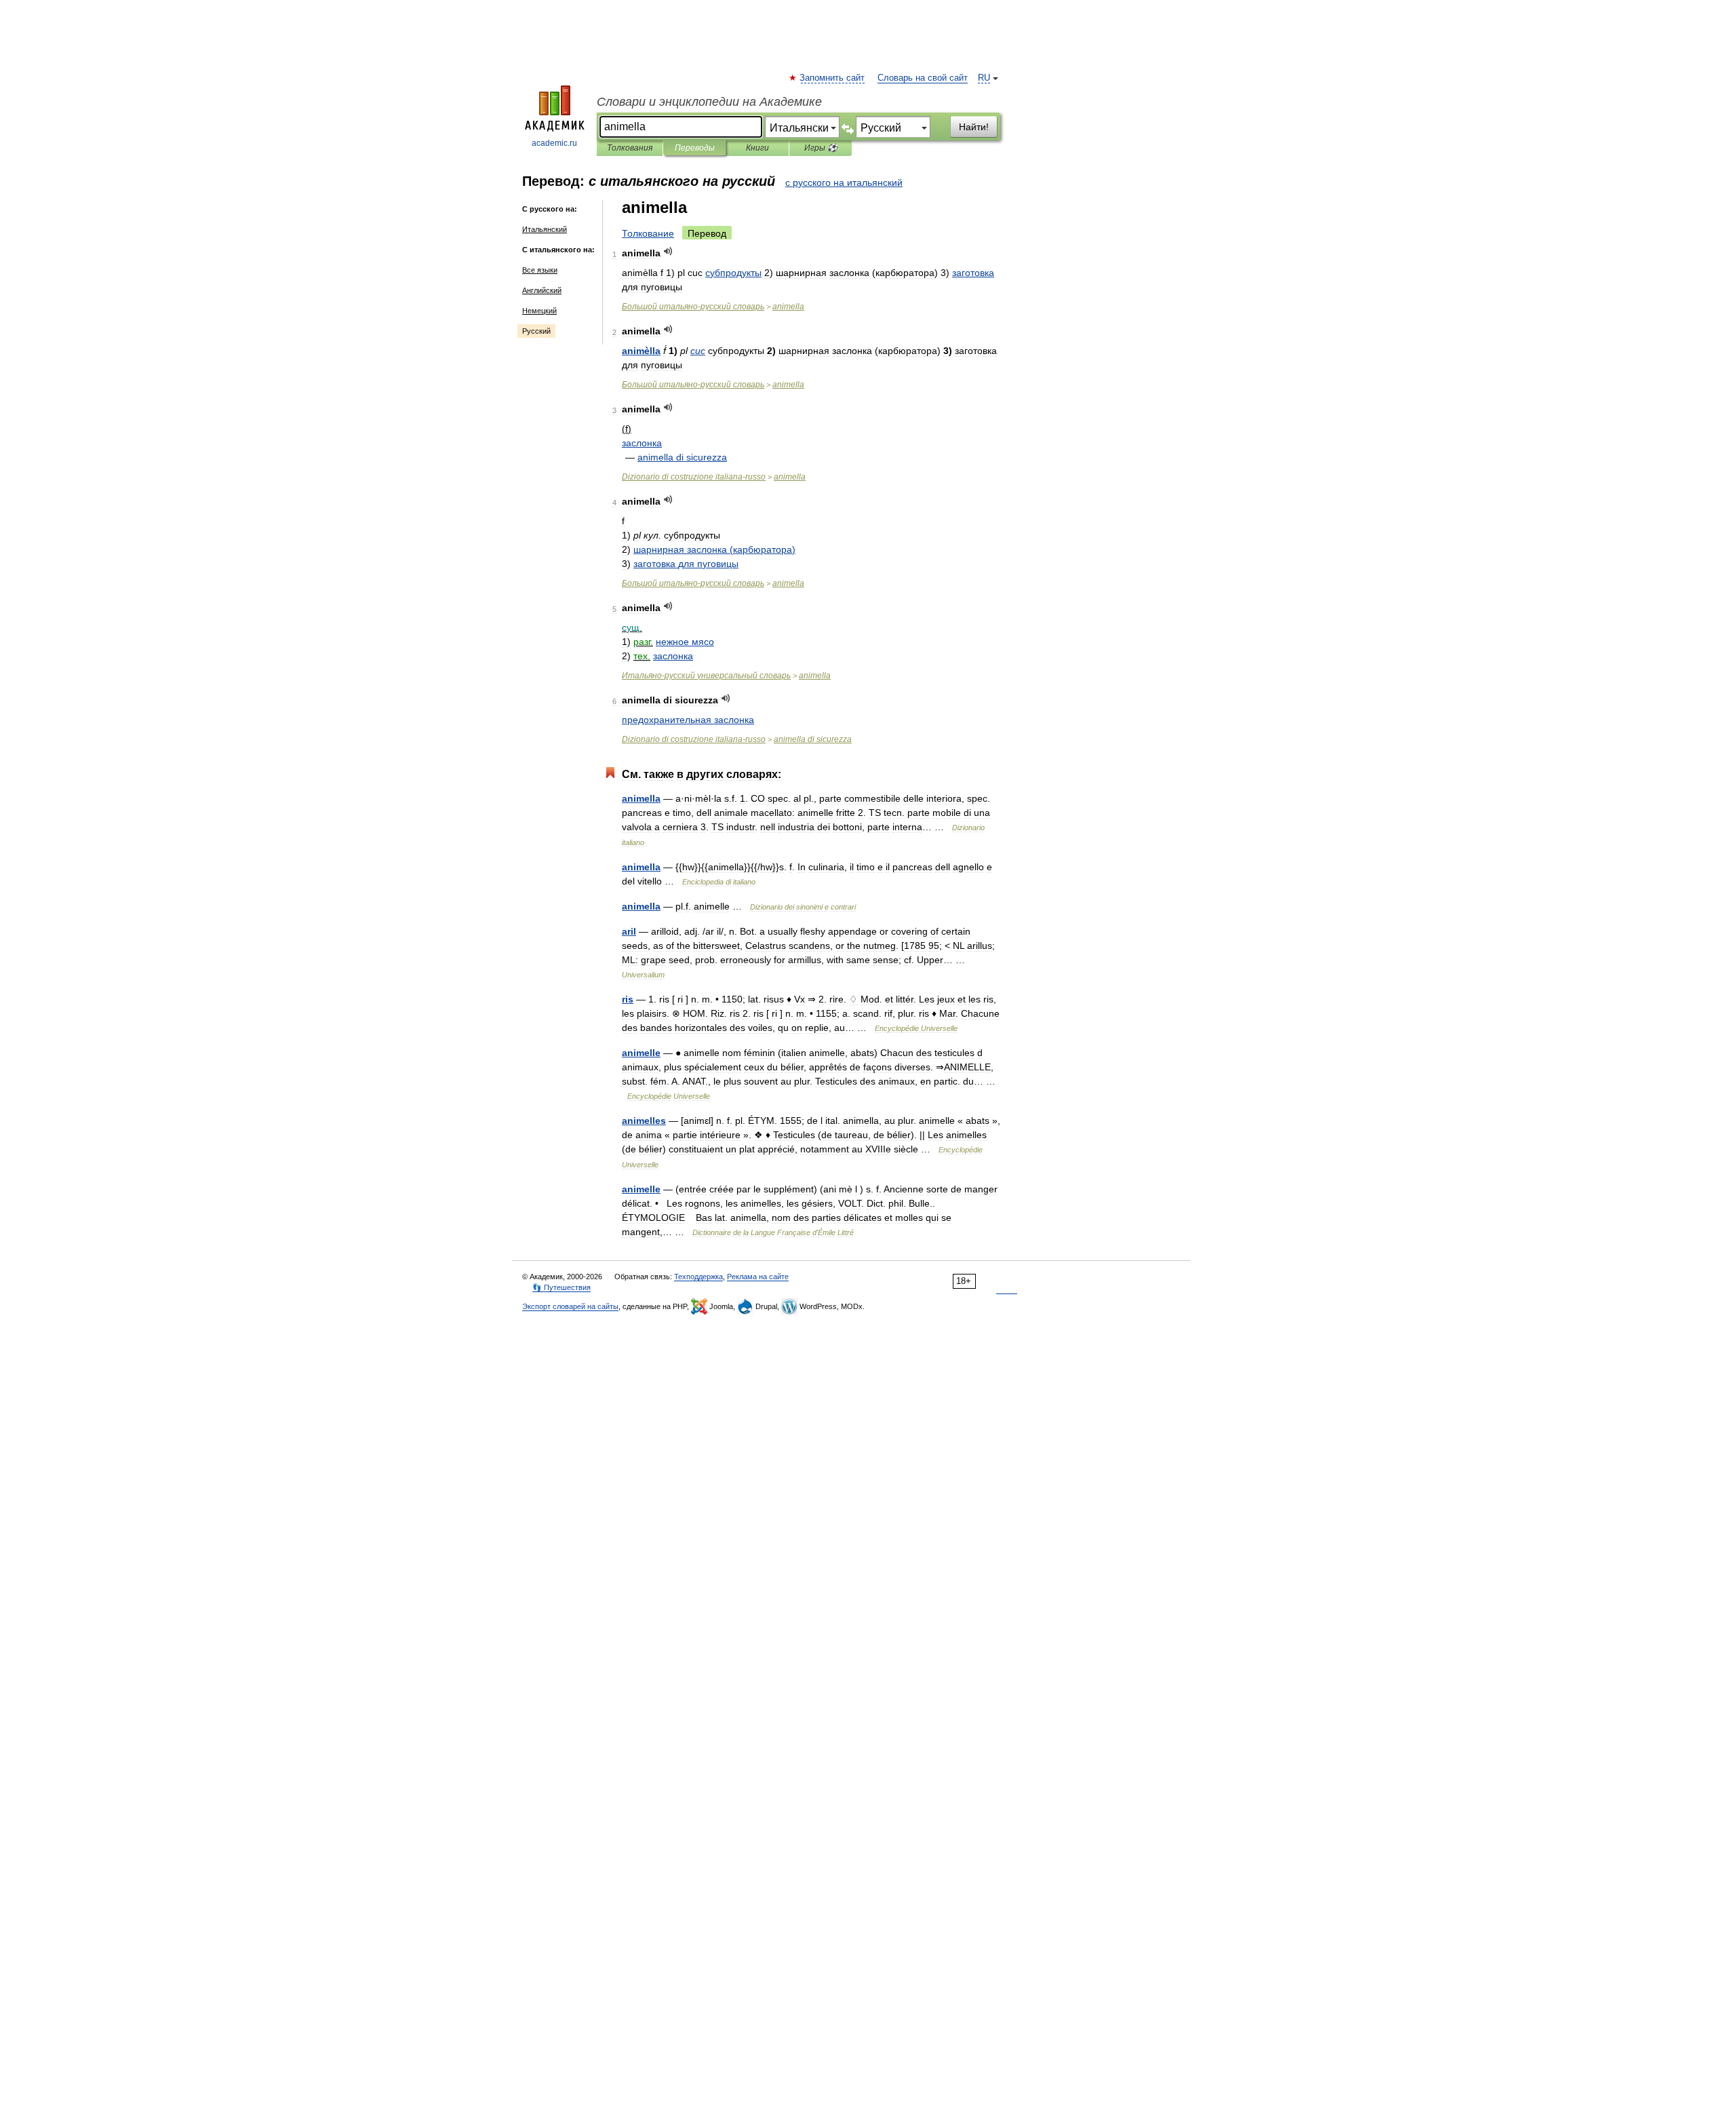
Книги (757, 148)
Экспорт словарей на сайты (570, 1306)
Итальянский (545, 229)
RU (984, 78)
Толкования (630, 148)
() (714, 549)
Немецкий (539, 311)
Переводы (695, 148)
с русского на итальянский (844, 182)
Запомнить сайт (833, 78)
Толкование (648, 233)
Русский (536, 331)
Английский (542, 290)
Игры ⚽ (821, 148)
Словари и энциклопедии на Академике (709, 102)
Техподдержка (698, 1277)
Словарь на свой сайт (923, 78)
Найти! (974, 127)
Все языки (540, 270)
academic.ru (554, 143)
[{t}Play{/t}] (668, 251)
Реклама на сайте (758, 1277)
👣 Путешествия (561, 1287)
